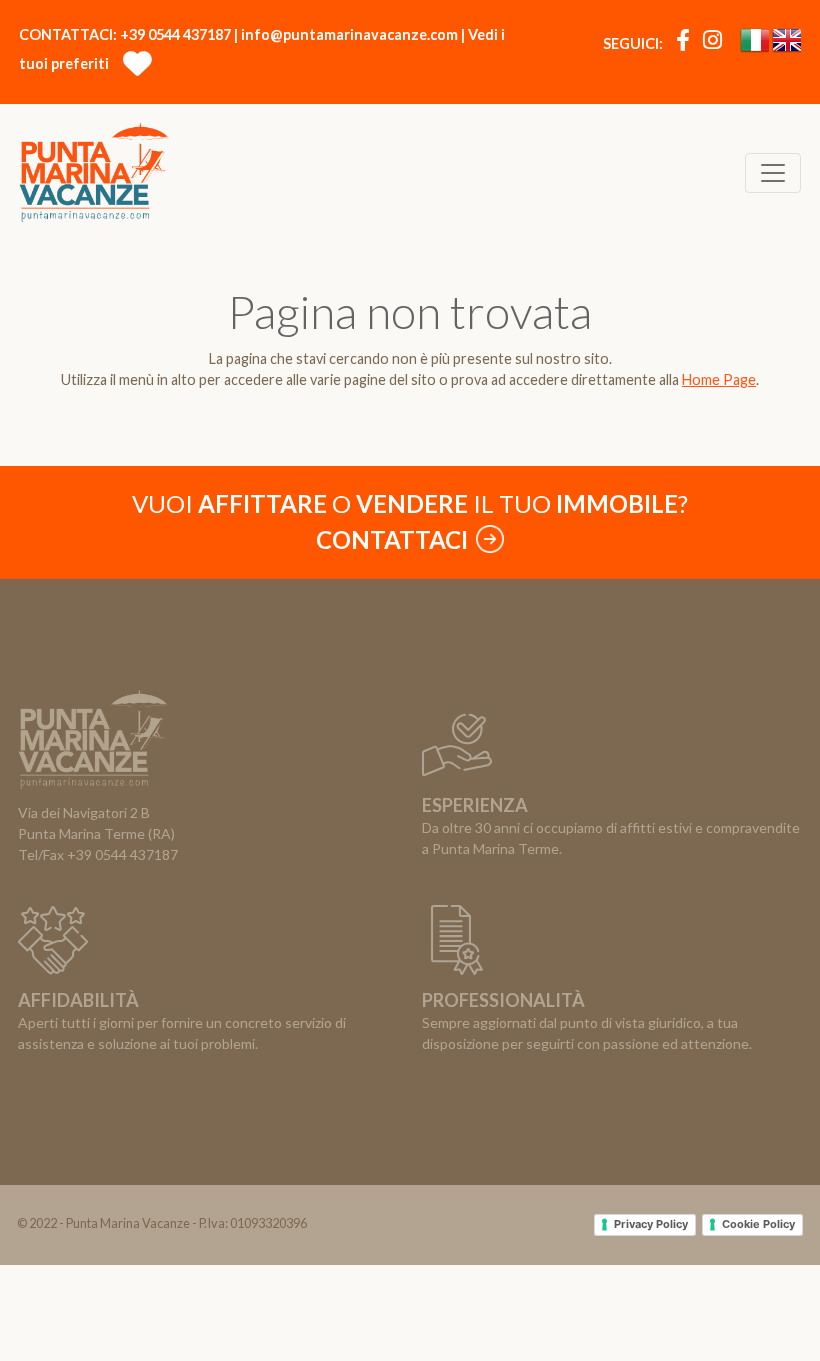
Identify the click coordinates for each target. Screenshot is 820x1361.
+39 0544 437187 (175, 34)
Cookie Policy (758, 1224)
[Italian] (754, 44)
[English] (786, 44)
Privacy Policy (651, 1224)
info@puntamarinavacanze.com (349, 34)
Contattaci (394, 539)
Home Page (719, 379)
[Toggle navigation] (773, 173)
